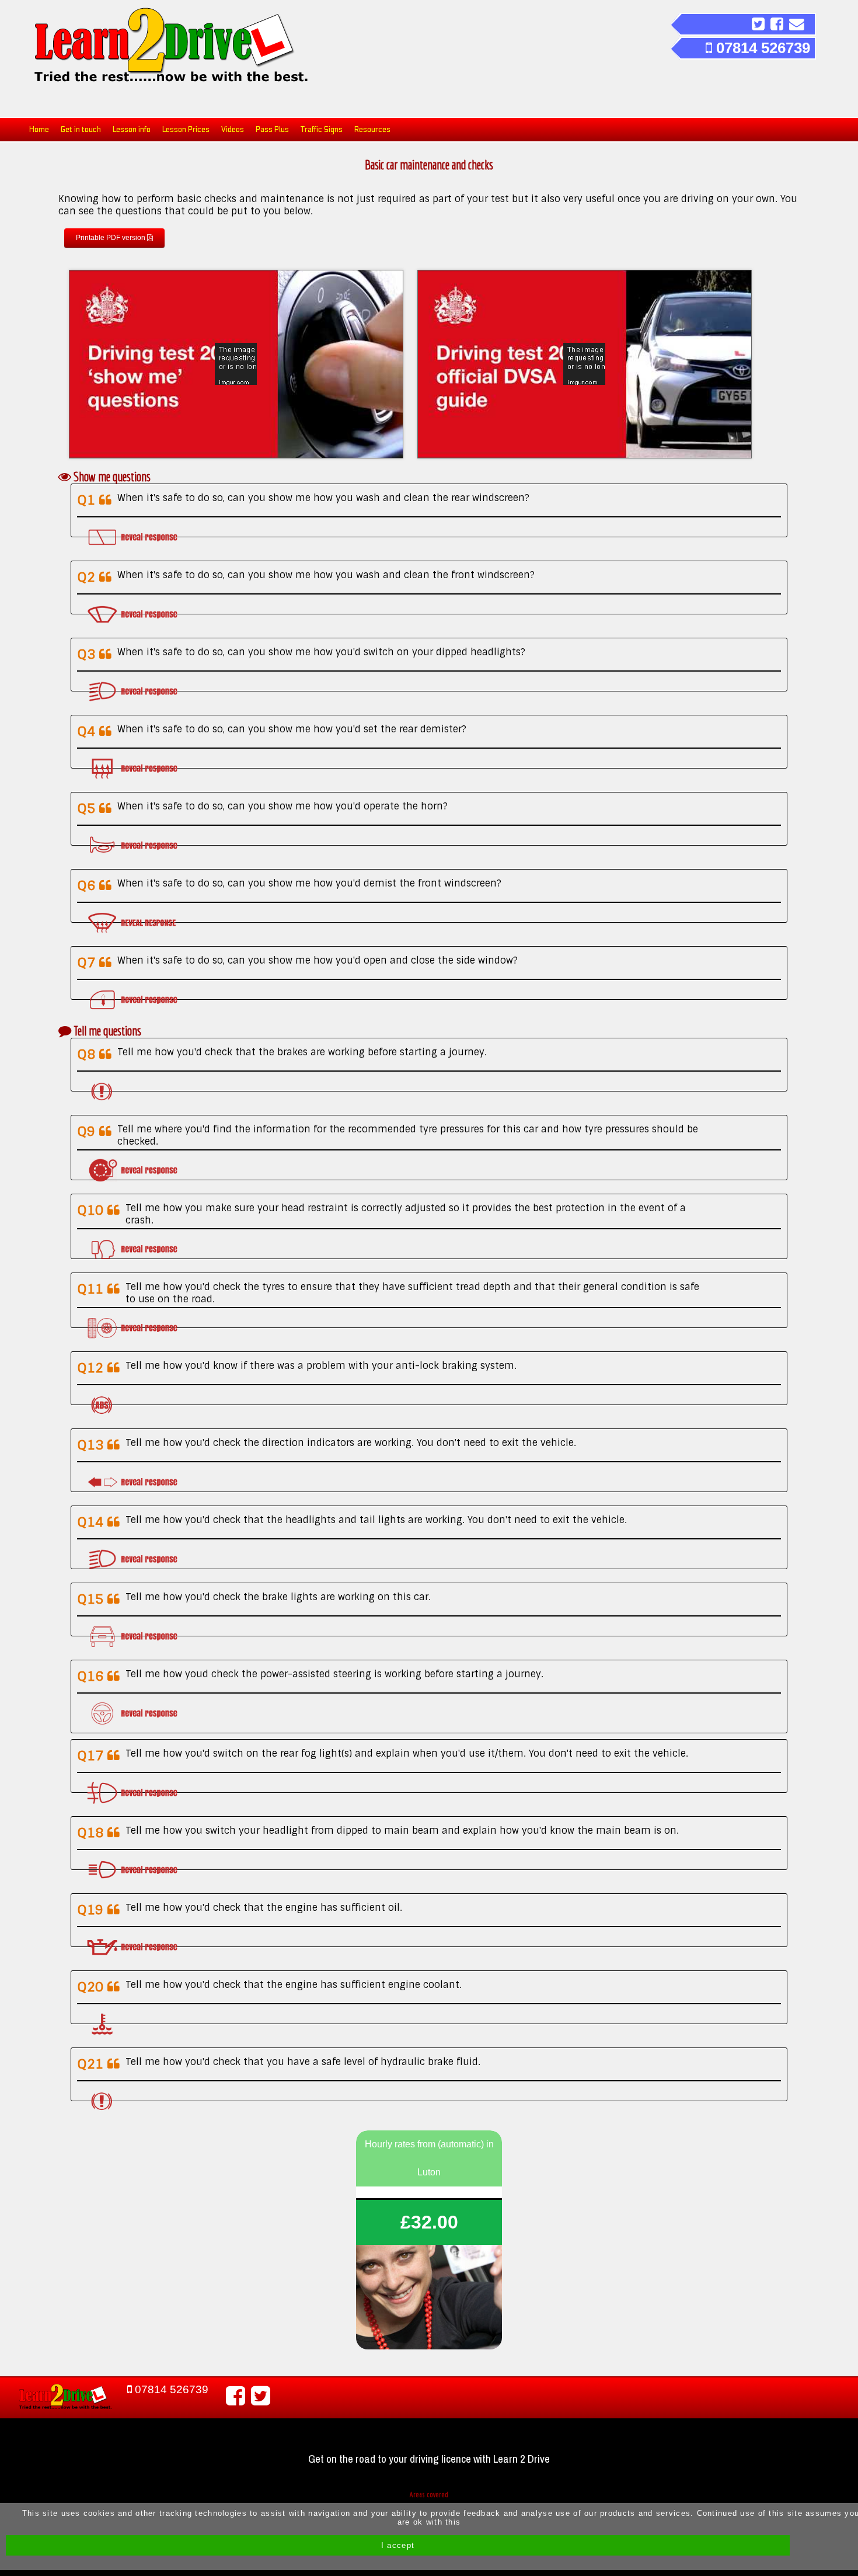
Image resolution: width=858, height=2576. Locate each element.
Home (39, 130)
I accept (398, 2545)
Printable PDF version (111, 238)
